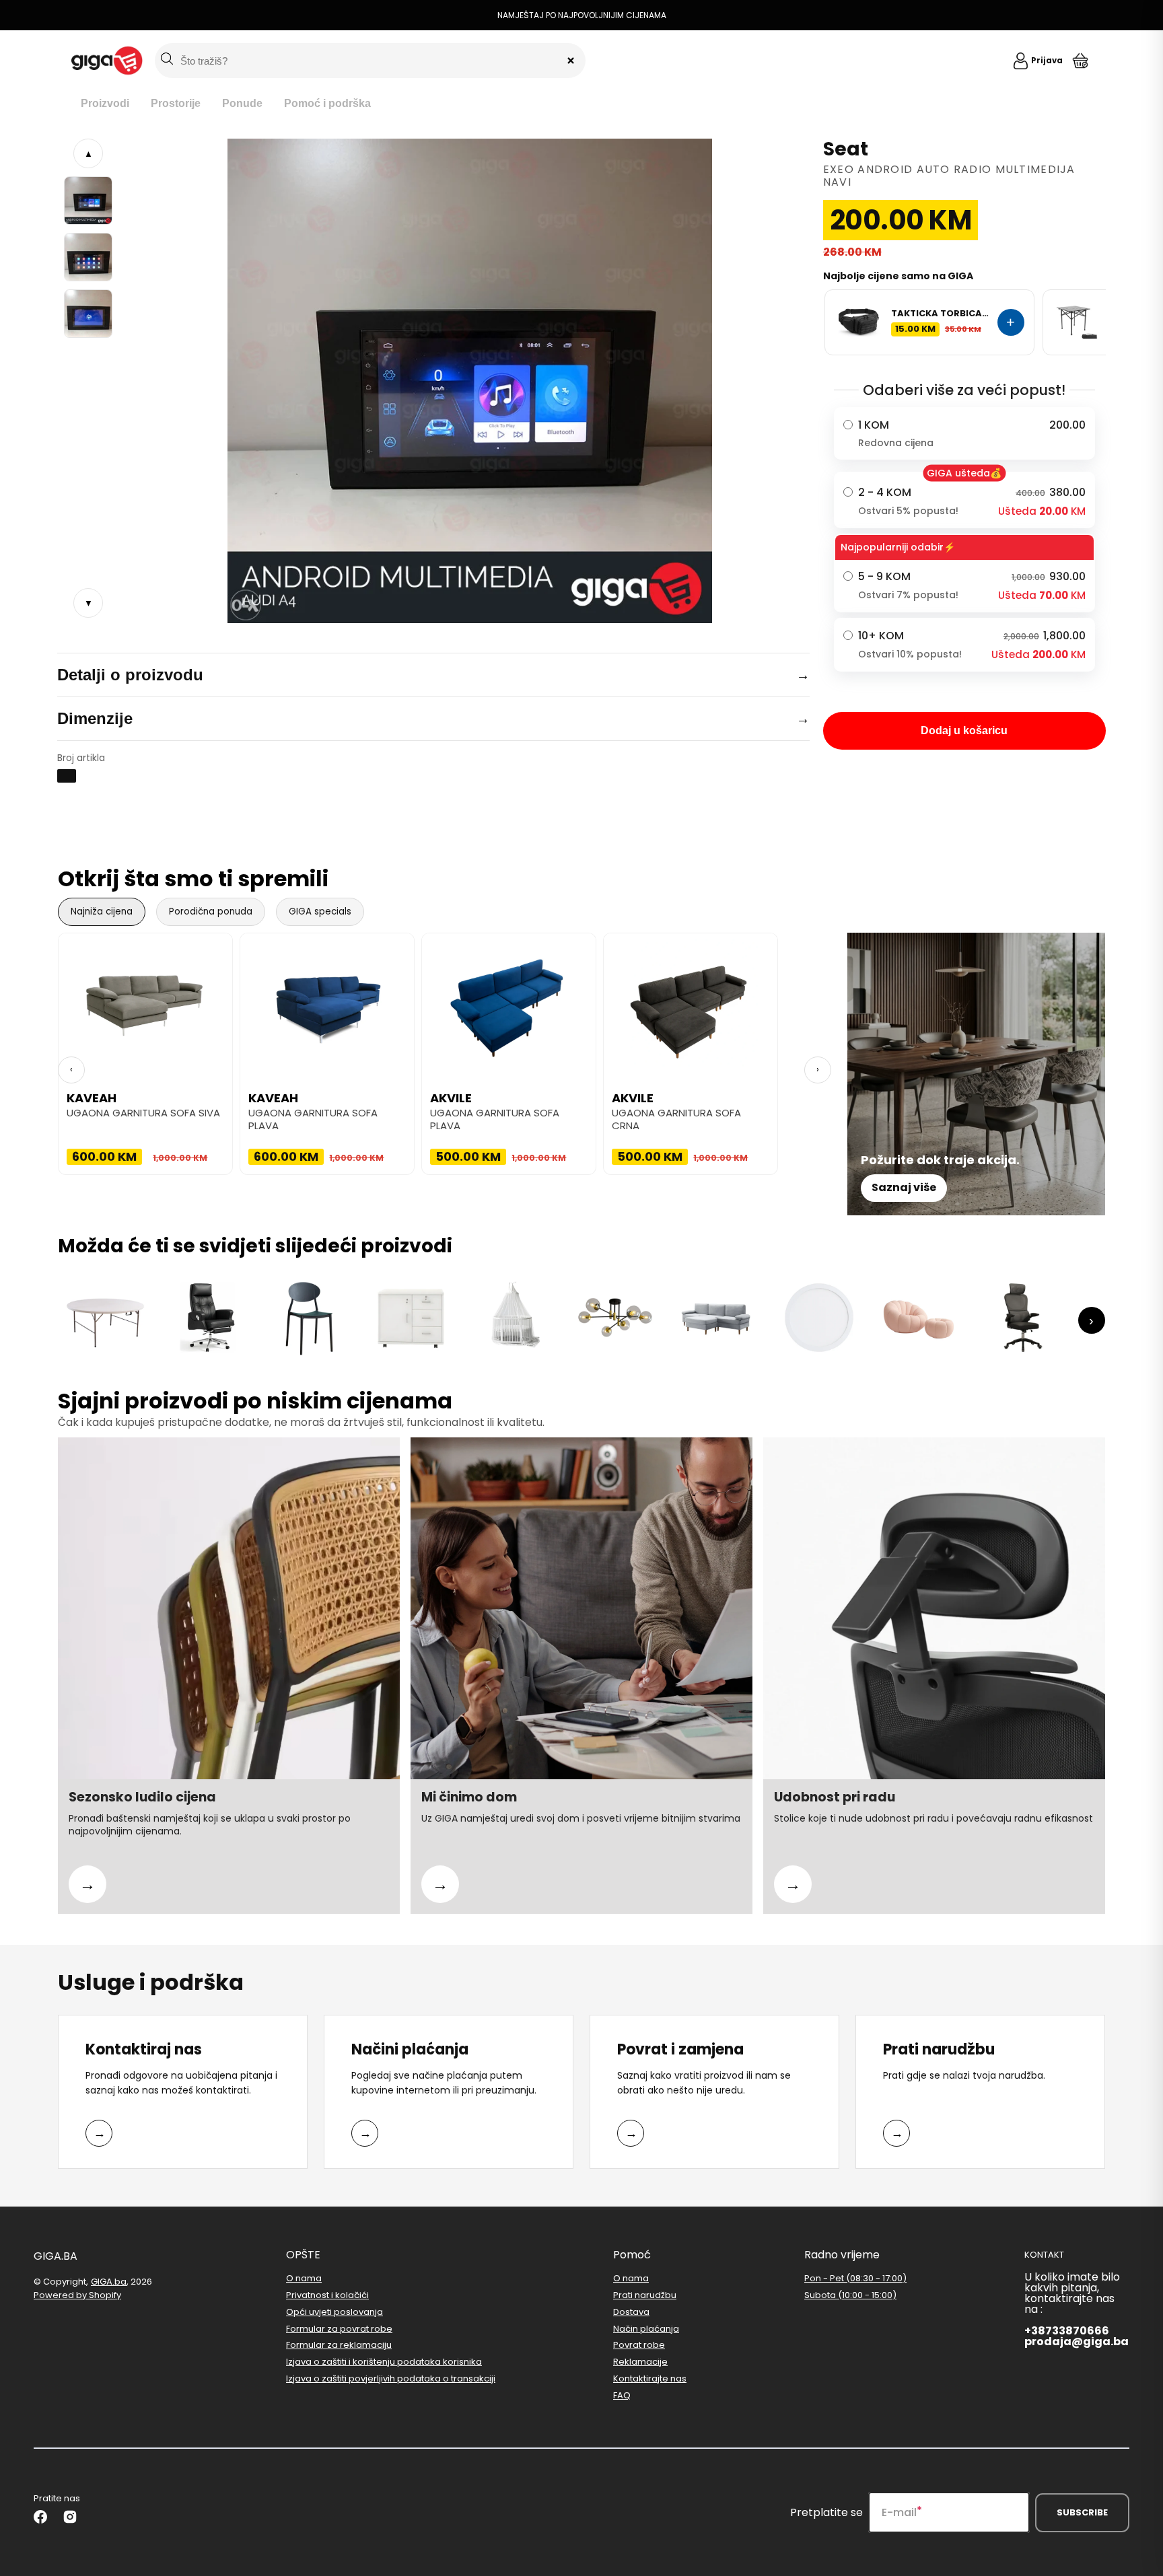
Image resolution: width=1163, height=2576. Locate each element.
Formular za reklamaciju (339, 2345)
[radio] (964, 433)
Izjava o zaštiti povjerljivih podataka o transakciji (391, 2378)
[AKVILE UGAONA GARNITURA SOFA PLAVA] (509, 1001)
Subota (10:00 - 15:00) (850, 2295)
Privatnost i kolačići (327, 2295)
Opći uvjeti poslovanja (334, 2312)
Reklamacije (640, 2362)
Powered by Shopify (77, 2295)
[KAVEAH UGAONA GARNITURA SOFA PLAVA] (327, 1001)
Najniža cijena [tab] (102, 911)
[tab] (105, 104)
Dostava (631, 2312)
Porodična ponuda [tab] (211, 911)
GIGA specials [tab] (320, 911)
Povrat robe (639, 2345)
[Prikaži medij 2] (88, 257)
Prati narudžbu (645, 2295)
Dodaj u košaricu (964, 730)
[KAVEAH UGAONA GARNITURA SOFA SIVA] (145, 1001)
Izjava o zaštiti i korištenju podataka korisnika (384, 2362)
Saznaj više (904, 1187)
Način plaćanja (646, 2329)
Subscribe (1082, 2512)
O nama (304, 2279)
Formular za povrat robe (339, 2329)
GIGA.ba (109, 2282)
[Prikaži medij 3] (88, 314)
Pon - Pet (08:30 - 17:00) (855, 2279)
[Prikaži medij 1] (88, 201)
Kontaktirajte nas (650, 2378)
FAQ (622, 2395)
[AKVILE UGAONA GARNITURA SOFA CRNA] (691, 1001)
